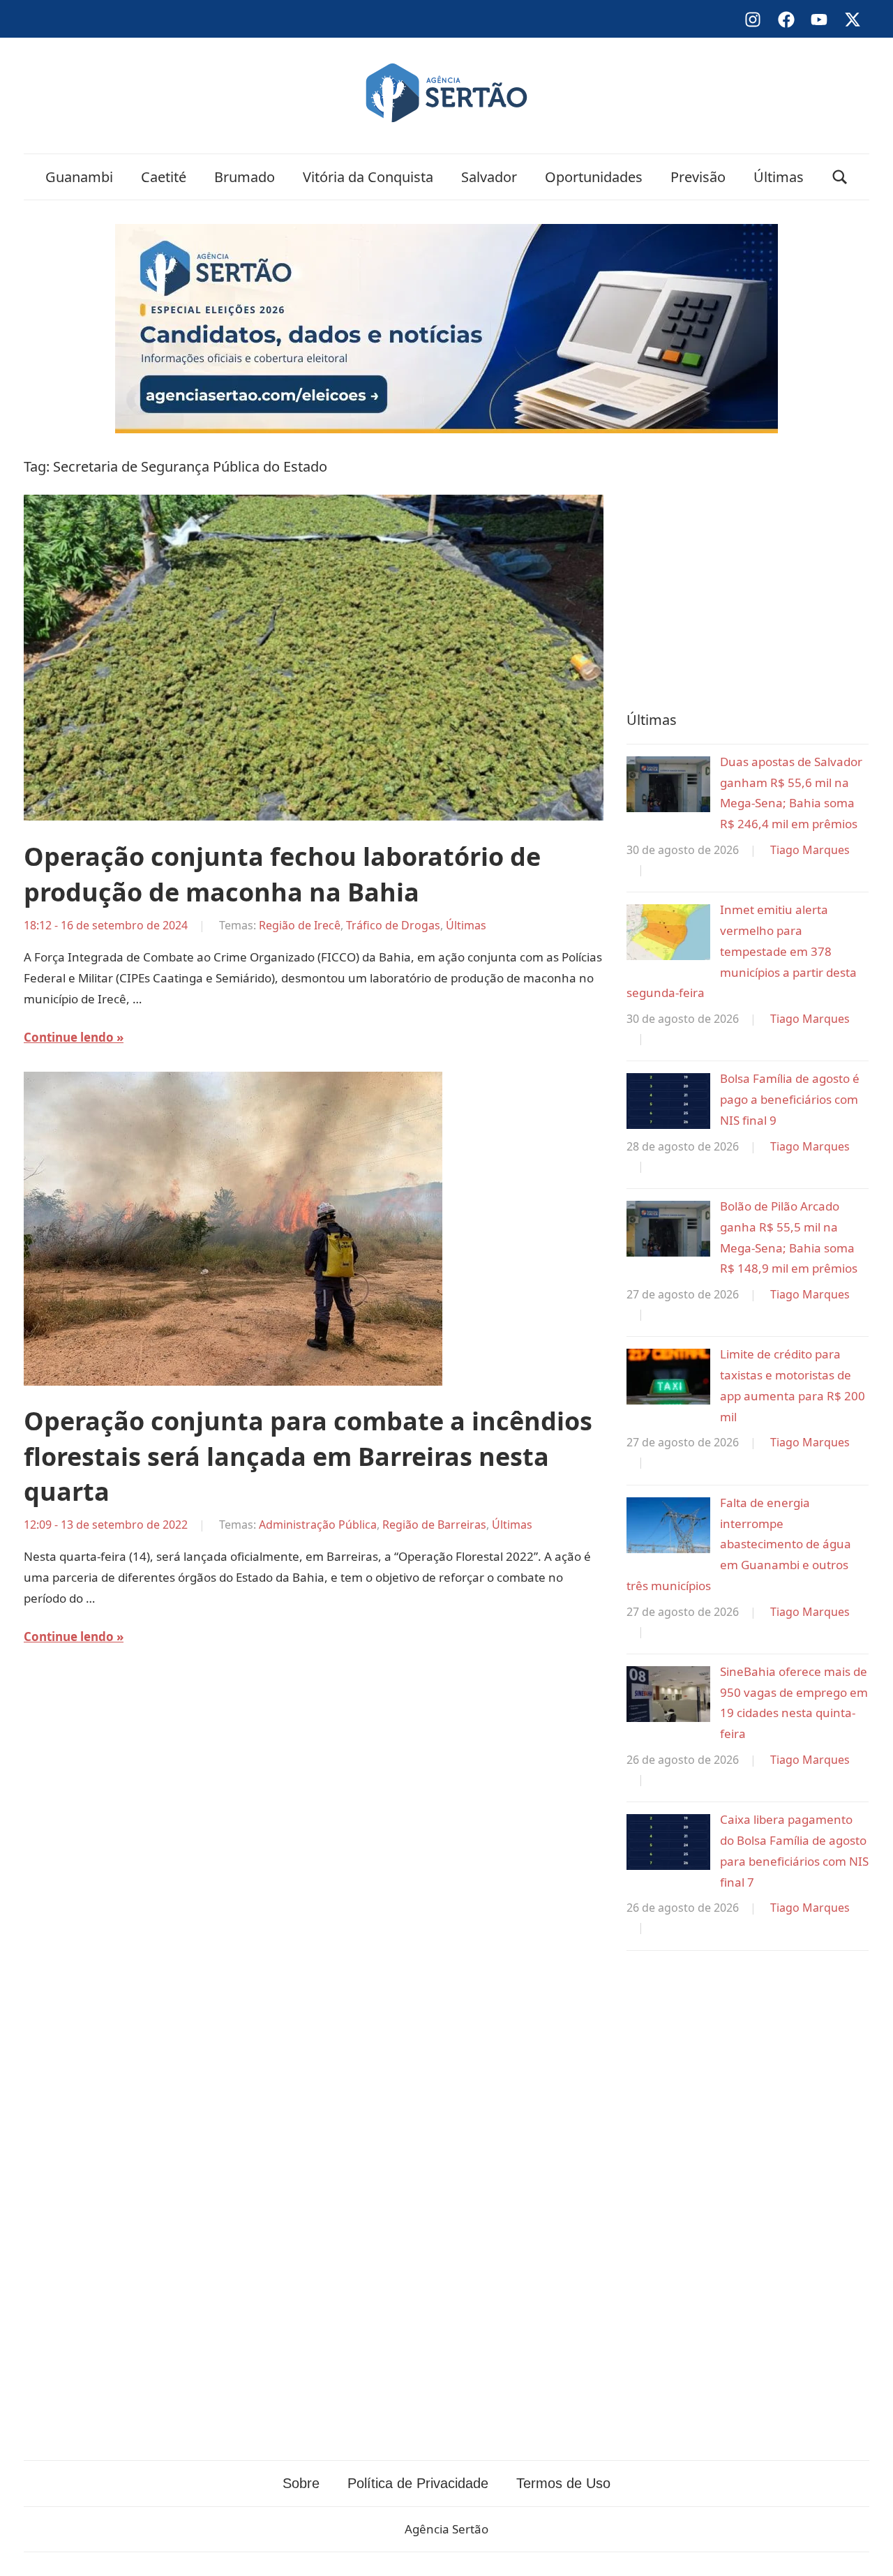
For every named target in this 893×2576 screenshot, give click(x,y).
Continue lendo (69, 1037)
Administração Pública (318, 1525)
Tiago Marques (810, 850)
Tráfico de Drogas (393, 925)
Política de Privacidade (418, 2483)
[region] (748, 569)
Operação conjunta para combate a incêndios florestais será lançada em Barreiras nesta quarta (308, 1456)
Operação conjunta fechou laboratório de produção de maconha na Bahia (282, 874)
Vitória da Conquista (368, 177)
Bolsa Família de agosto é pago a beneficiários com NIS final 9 (790, 1099)
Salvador (489, 177)
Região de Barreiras (434, 1525)
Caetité (164, 177)
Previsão (698, 177)
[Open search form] (840, 177)
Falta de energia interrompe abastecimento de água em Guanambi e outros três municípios (739, 1544)
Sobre (301, 2483)
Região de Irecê (300, 925)
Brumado (245, 177)
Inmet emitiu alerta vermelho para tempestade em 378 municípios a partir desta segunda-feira (742, 951)
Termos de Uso (563, 2483)
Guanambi (79, 177)
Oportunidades (594, 177)
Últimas (779, 177)
